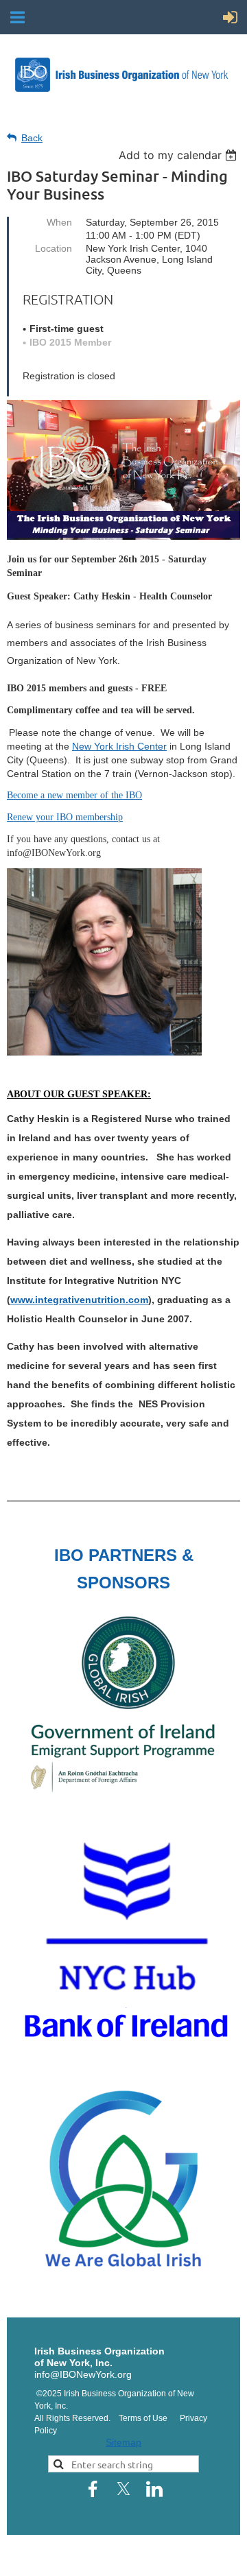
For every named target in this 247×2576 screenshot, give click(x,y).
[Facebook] (93, 2489)
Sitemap (123, 2442)
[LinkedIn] (154, 2489)
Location (54, 248)
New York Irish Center (119, 746)
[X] (123, 2489)
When (59, 222)
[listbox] (179, 155)
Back (32, 138)
